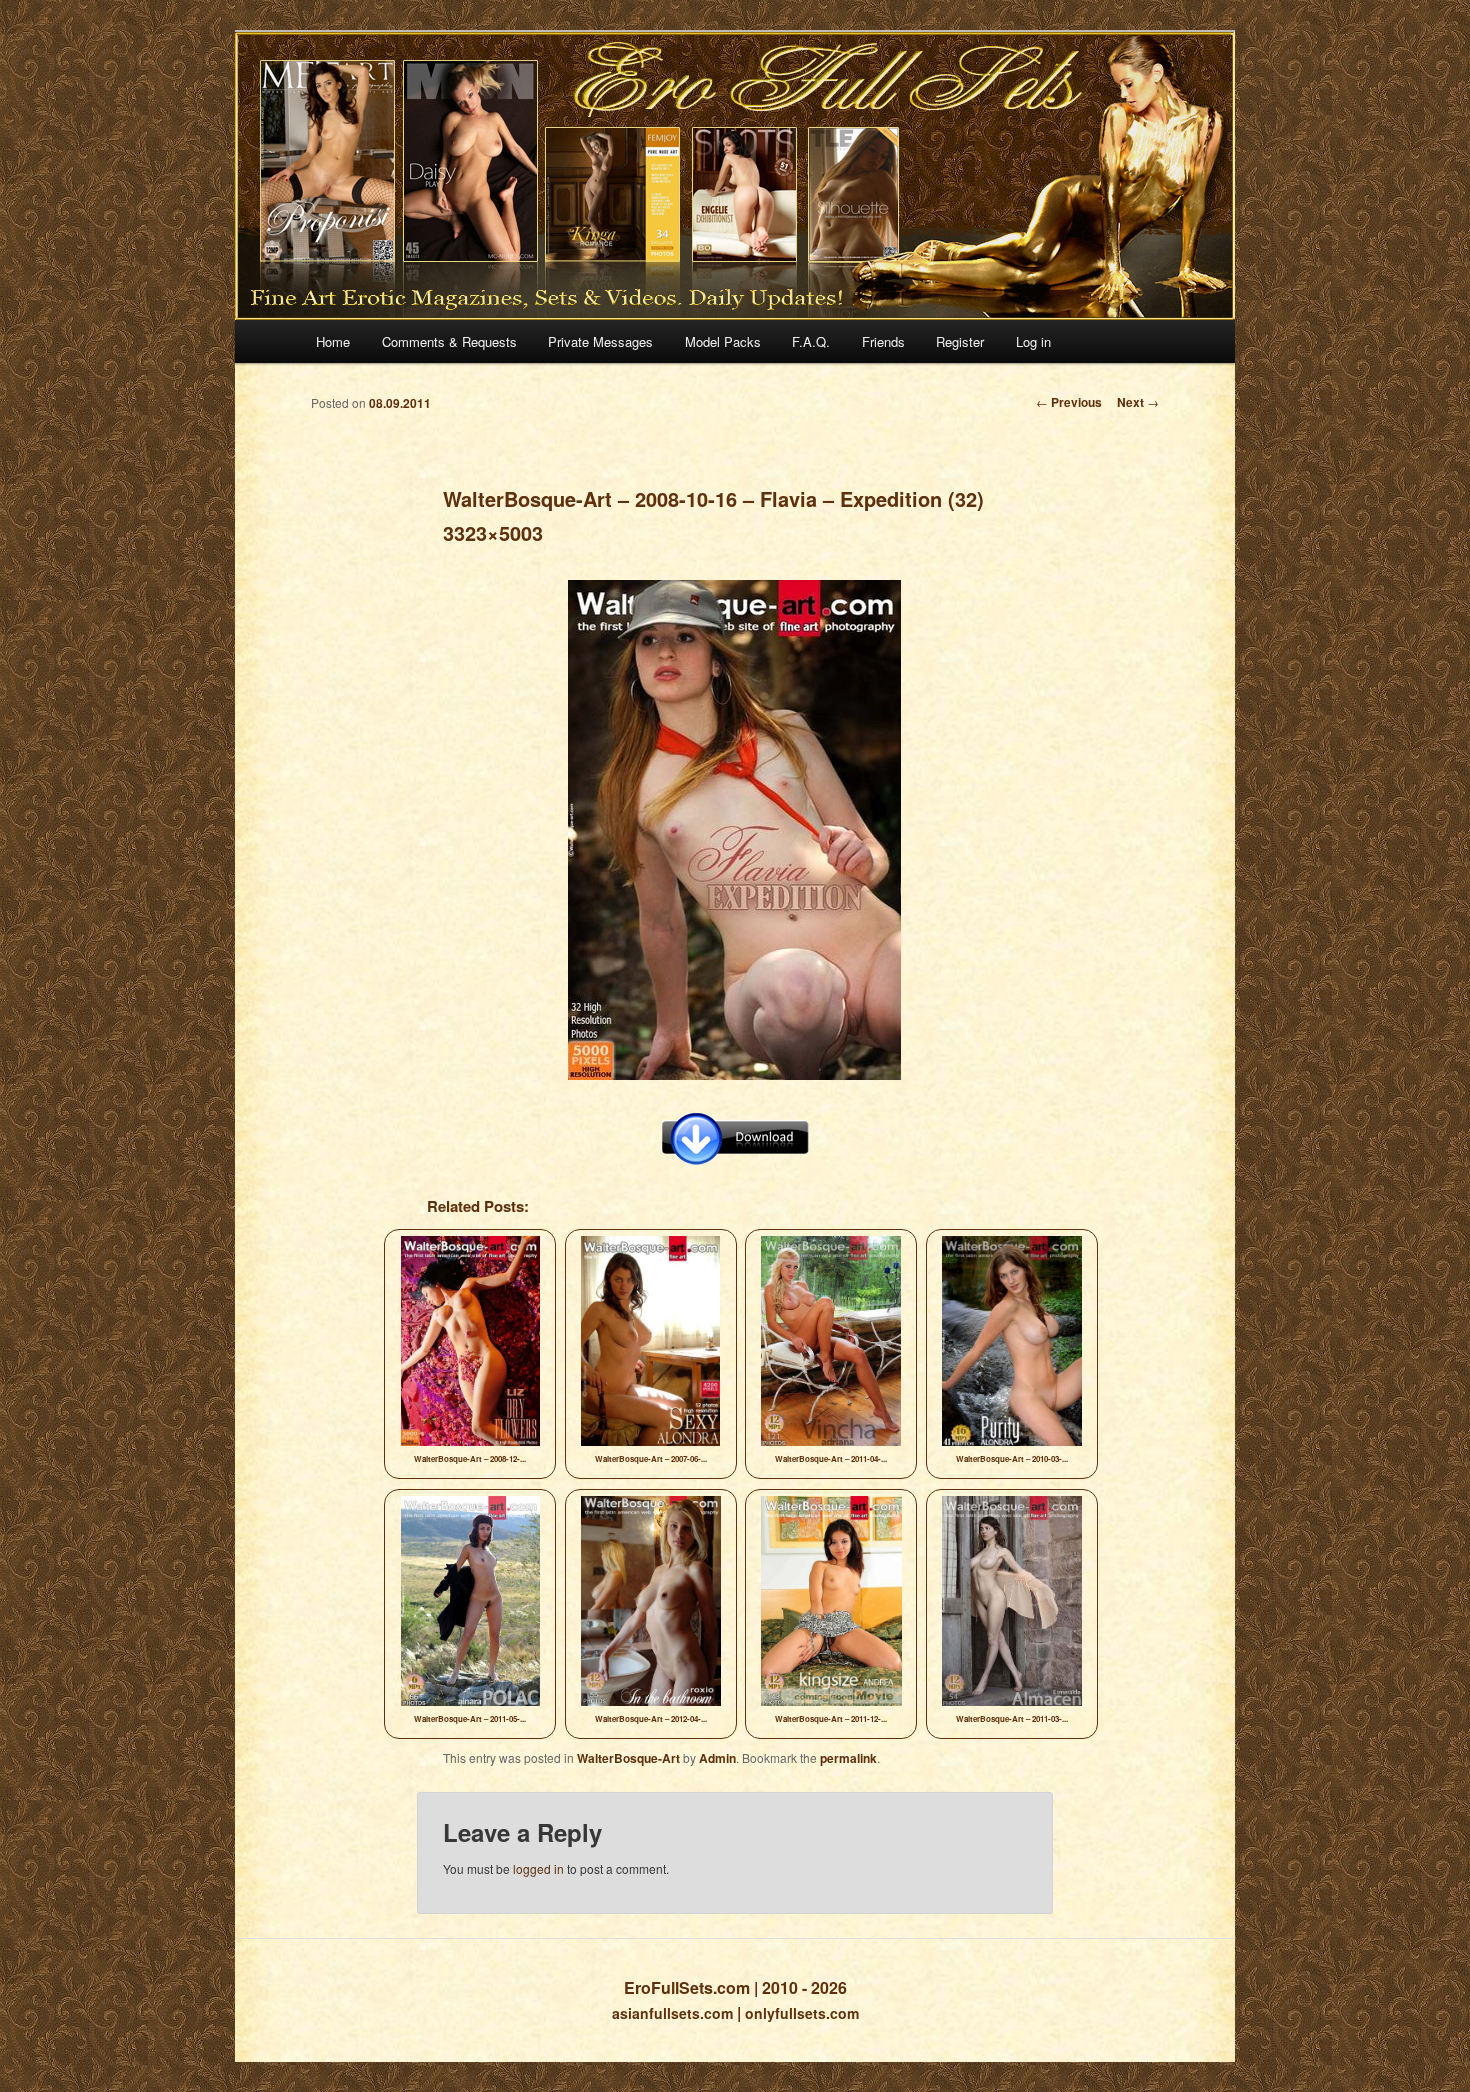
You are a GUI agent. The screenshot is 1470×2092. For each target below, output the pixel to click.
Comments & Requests (449, 341)
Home (333, 341)
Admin (717, 1758)
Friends (883, 341)
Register (960, 341)
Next (1138, 402)
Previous (1069, 402)
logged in (538, 1868)
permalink (848, 1758)
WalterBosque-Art (628, 1758)
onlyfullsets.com (802, 2013)
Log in (1033, 341)
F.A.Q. (811, 341)
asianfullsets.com (672, 2013)
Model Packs (723, 341)
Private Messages (600, 341)
